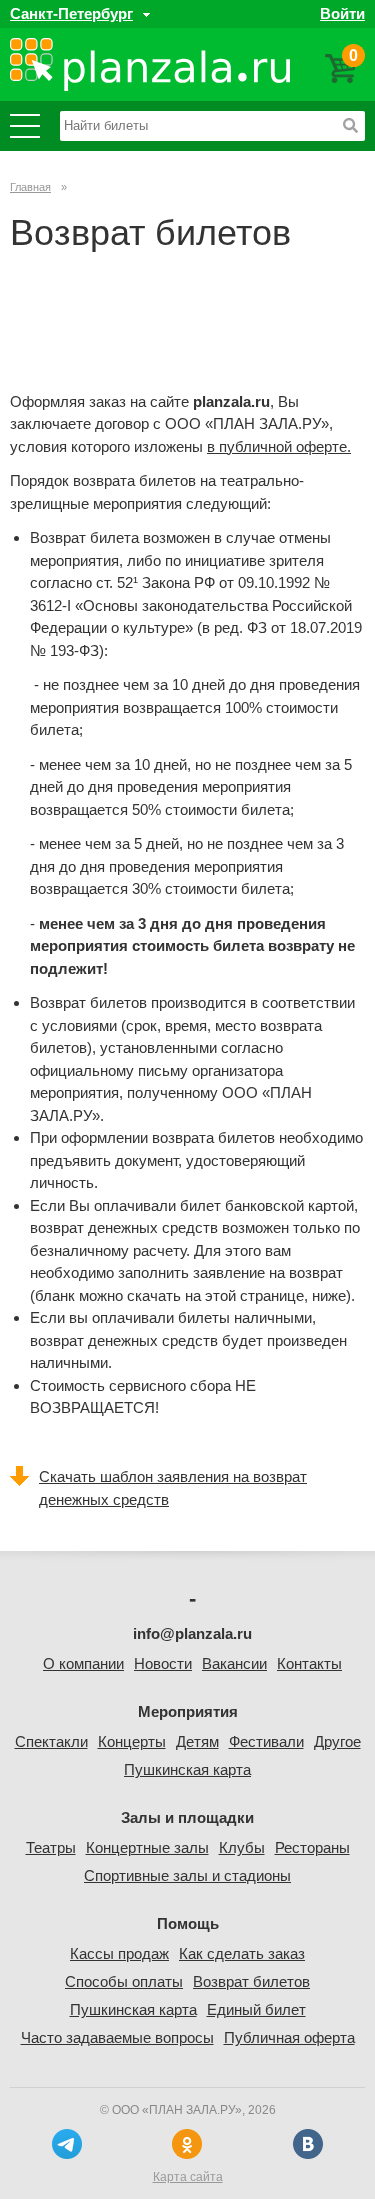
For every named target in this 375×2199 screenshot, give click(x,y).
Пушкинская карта (187, 1769)
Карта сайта (188, 2177)
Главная (30, 187)
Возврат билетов (251, 1981)
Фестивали (266, 1741)
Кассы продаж (119, 1953)
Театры (51, 1847)
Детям (197, 1741)
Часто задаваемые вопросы (117, 2037)
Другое (337, 1741)
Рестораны (312, 1847)
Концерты (132, 1741)
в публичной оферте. (279, 446)
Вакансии (234, 1663)
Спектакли (51, 1741)
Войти (342, 13)
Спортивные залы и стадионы (187, 1875)
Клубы (242, 1847)
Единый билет (256, 2009)
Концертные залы (147, 1847)
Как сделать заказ (242, 1953)
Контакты (309, 1663)
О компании (83, 1663)
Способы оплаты (124, 1981)
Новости (163, 1663)
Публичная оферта (289, 2037)
